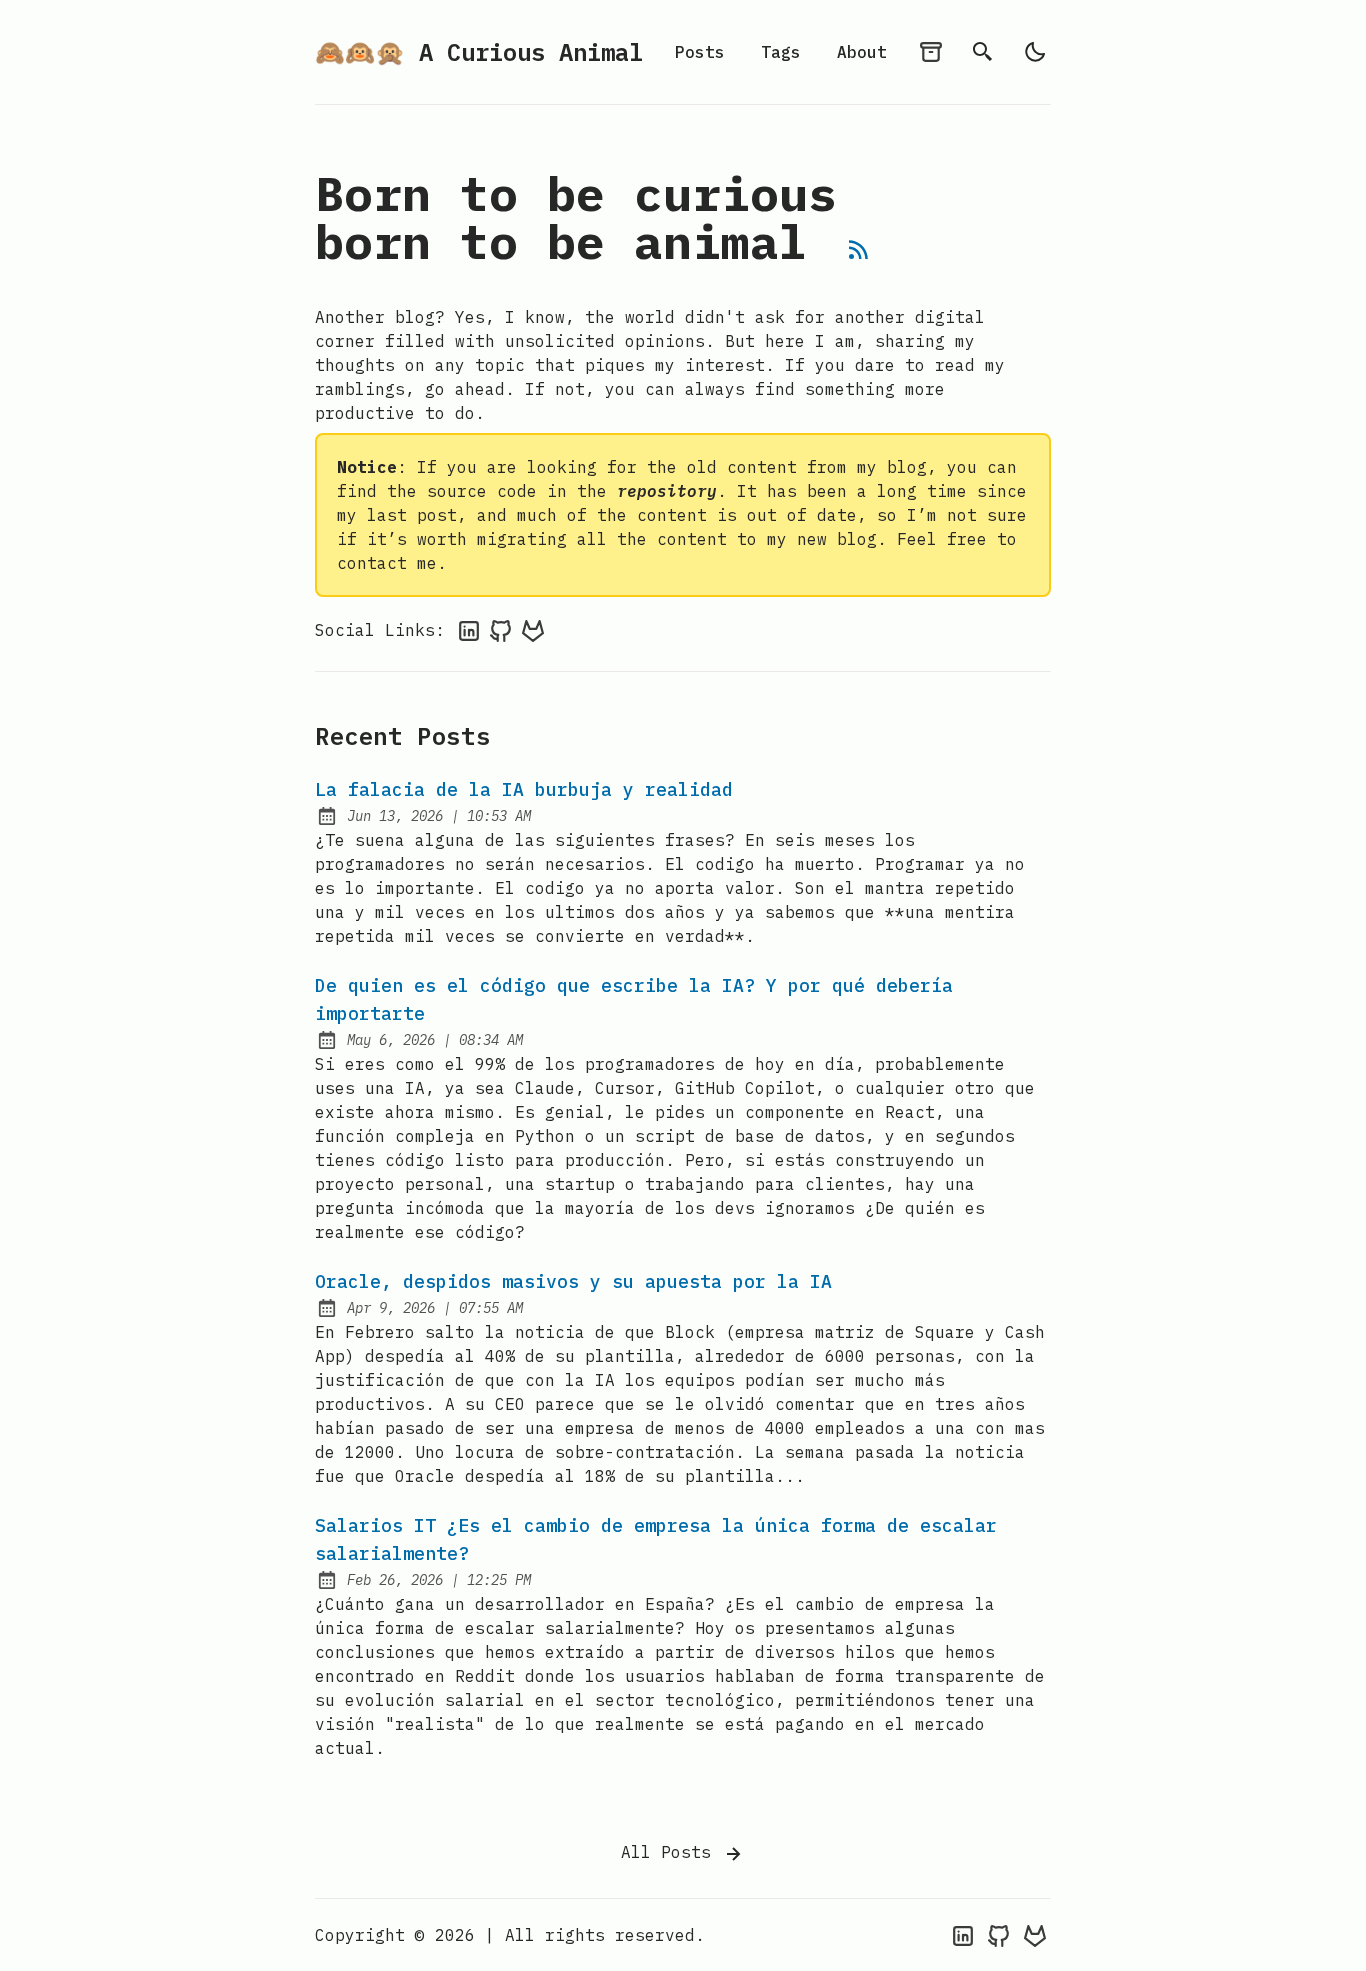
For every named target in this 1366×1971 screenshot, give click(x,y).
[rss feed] (859, 253)
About (862, 52)
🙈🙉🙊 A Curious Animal (479, 52)
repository (667, 491)
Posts (700, 52)
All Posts (671, 1852)
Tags (781, 52)
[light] (1035, 52)
